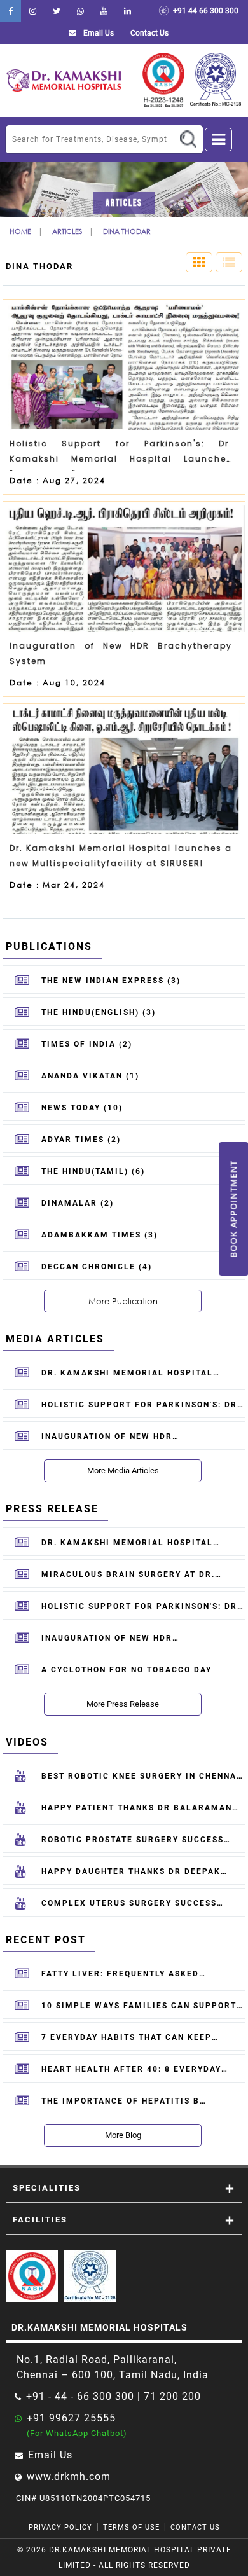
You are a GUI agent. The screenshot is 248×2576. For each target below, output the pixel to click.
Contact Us (195, 2527)
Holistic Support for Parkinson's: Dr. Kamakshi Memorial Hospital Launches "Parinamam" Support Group (121, 454)
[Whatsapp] (80, 11)
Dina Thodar (127, 231)
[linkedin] (127, 11)
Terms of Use (131, 2527)
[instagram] (33, 11)
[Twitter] (57, 11)
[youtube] (104, 11)
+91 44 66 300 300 (204, 11)
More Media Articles (123, 1471)
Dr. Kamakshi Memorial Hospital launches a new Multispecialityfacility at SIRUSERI (121, 856)
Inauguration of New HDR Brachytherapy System (121, 653)
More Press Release (123, 1704)
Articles (67, 231)
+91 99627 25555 (71, 2418)
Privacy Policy (60, 2527)
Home (20, 231)
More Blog (123, 2135)
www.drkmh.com (69, 2476)
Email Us (98, 33)
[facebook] (10, 11)
